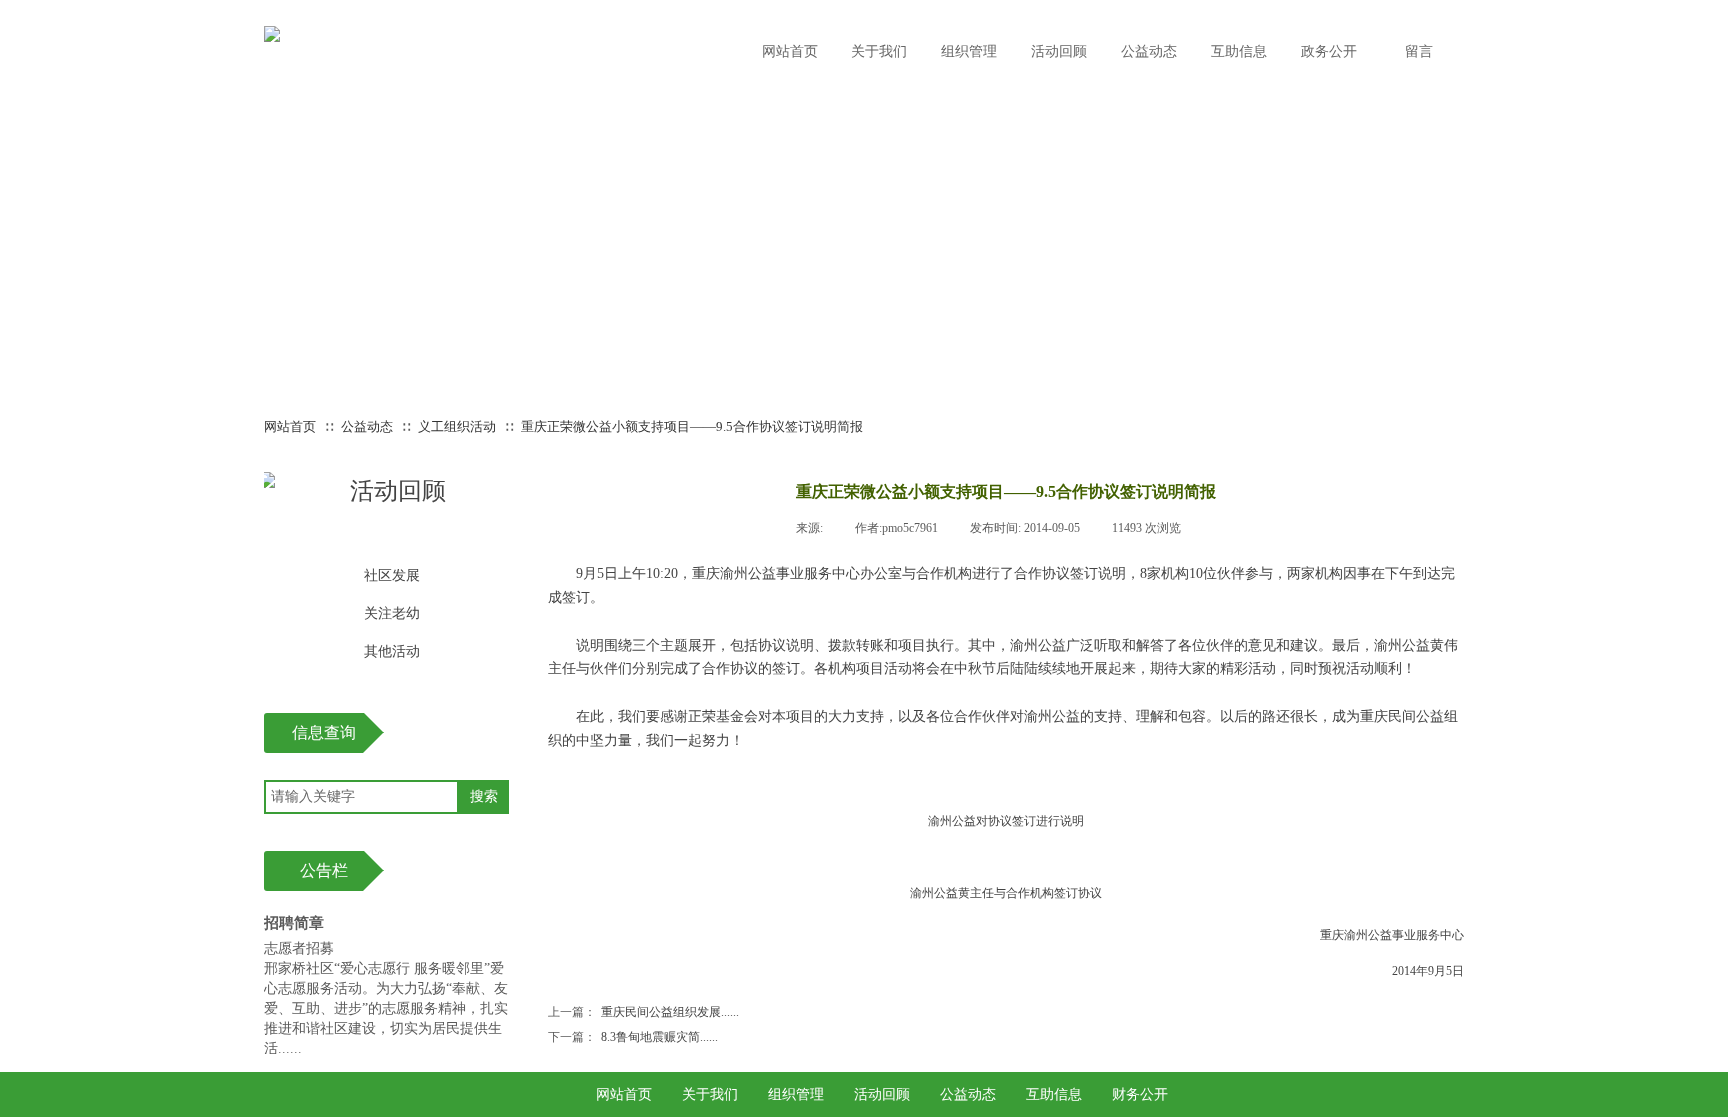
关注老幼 (392, 613)
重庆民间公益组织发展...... (643, 1012)
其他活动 (392, 651)
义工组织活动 (457, 426)
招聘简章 (294, 923)
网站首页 (290, 426)
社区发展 (392, 575)
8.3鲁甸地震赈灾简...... (633, 1037)
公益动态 (367, 426)
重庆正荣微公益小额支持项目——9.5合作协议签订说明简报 (692, 426)
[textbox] (361, 797)
